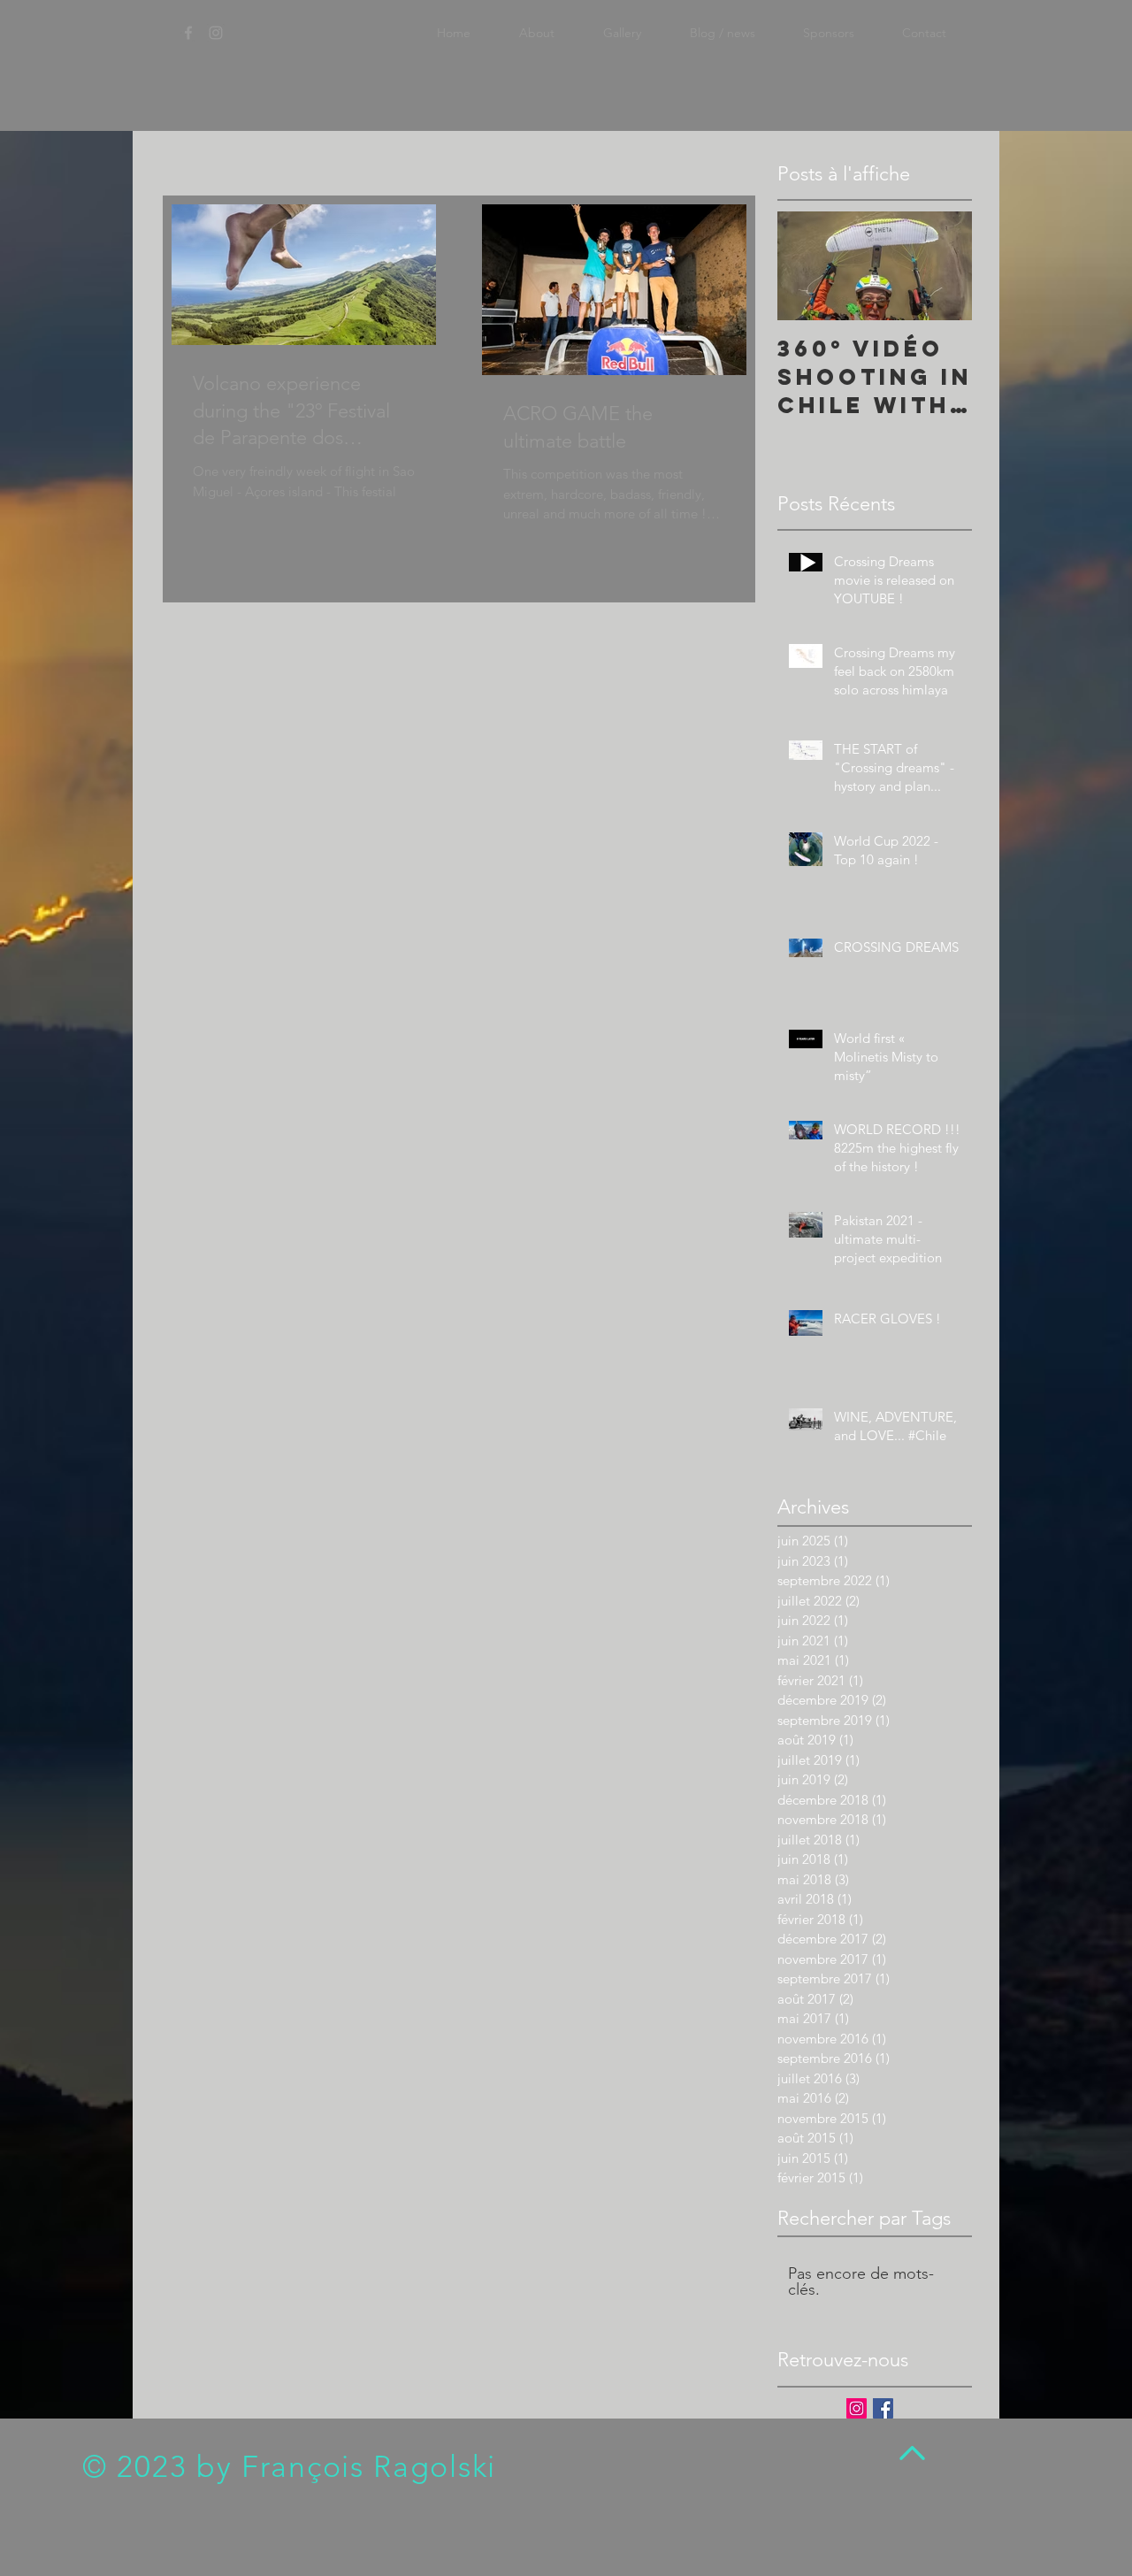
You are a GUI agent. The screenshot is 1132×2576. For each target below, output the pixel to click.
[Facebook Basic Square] (883, 2408)
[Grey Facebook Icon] (188, 33)
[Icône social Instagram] (857, 2408)
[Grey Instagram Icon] (216, 33)
